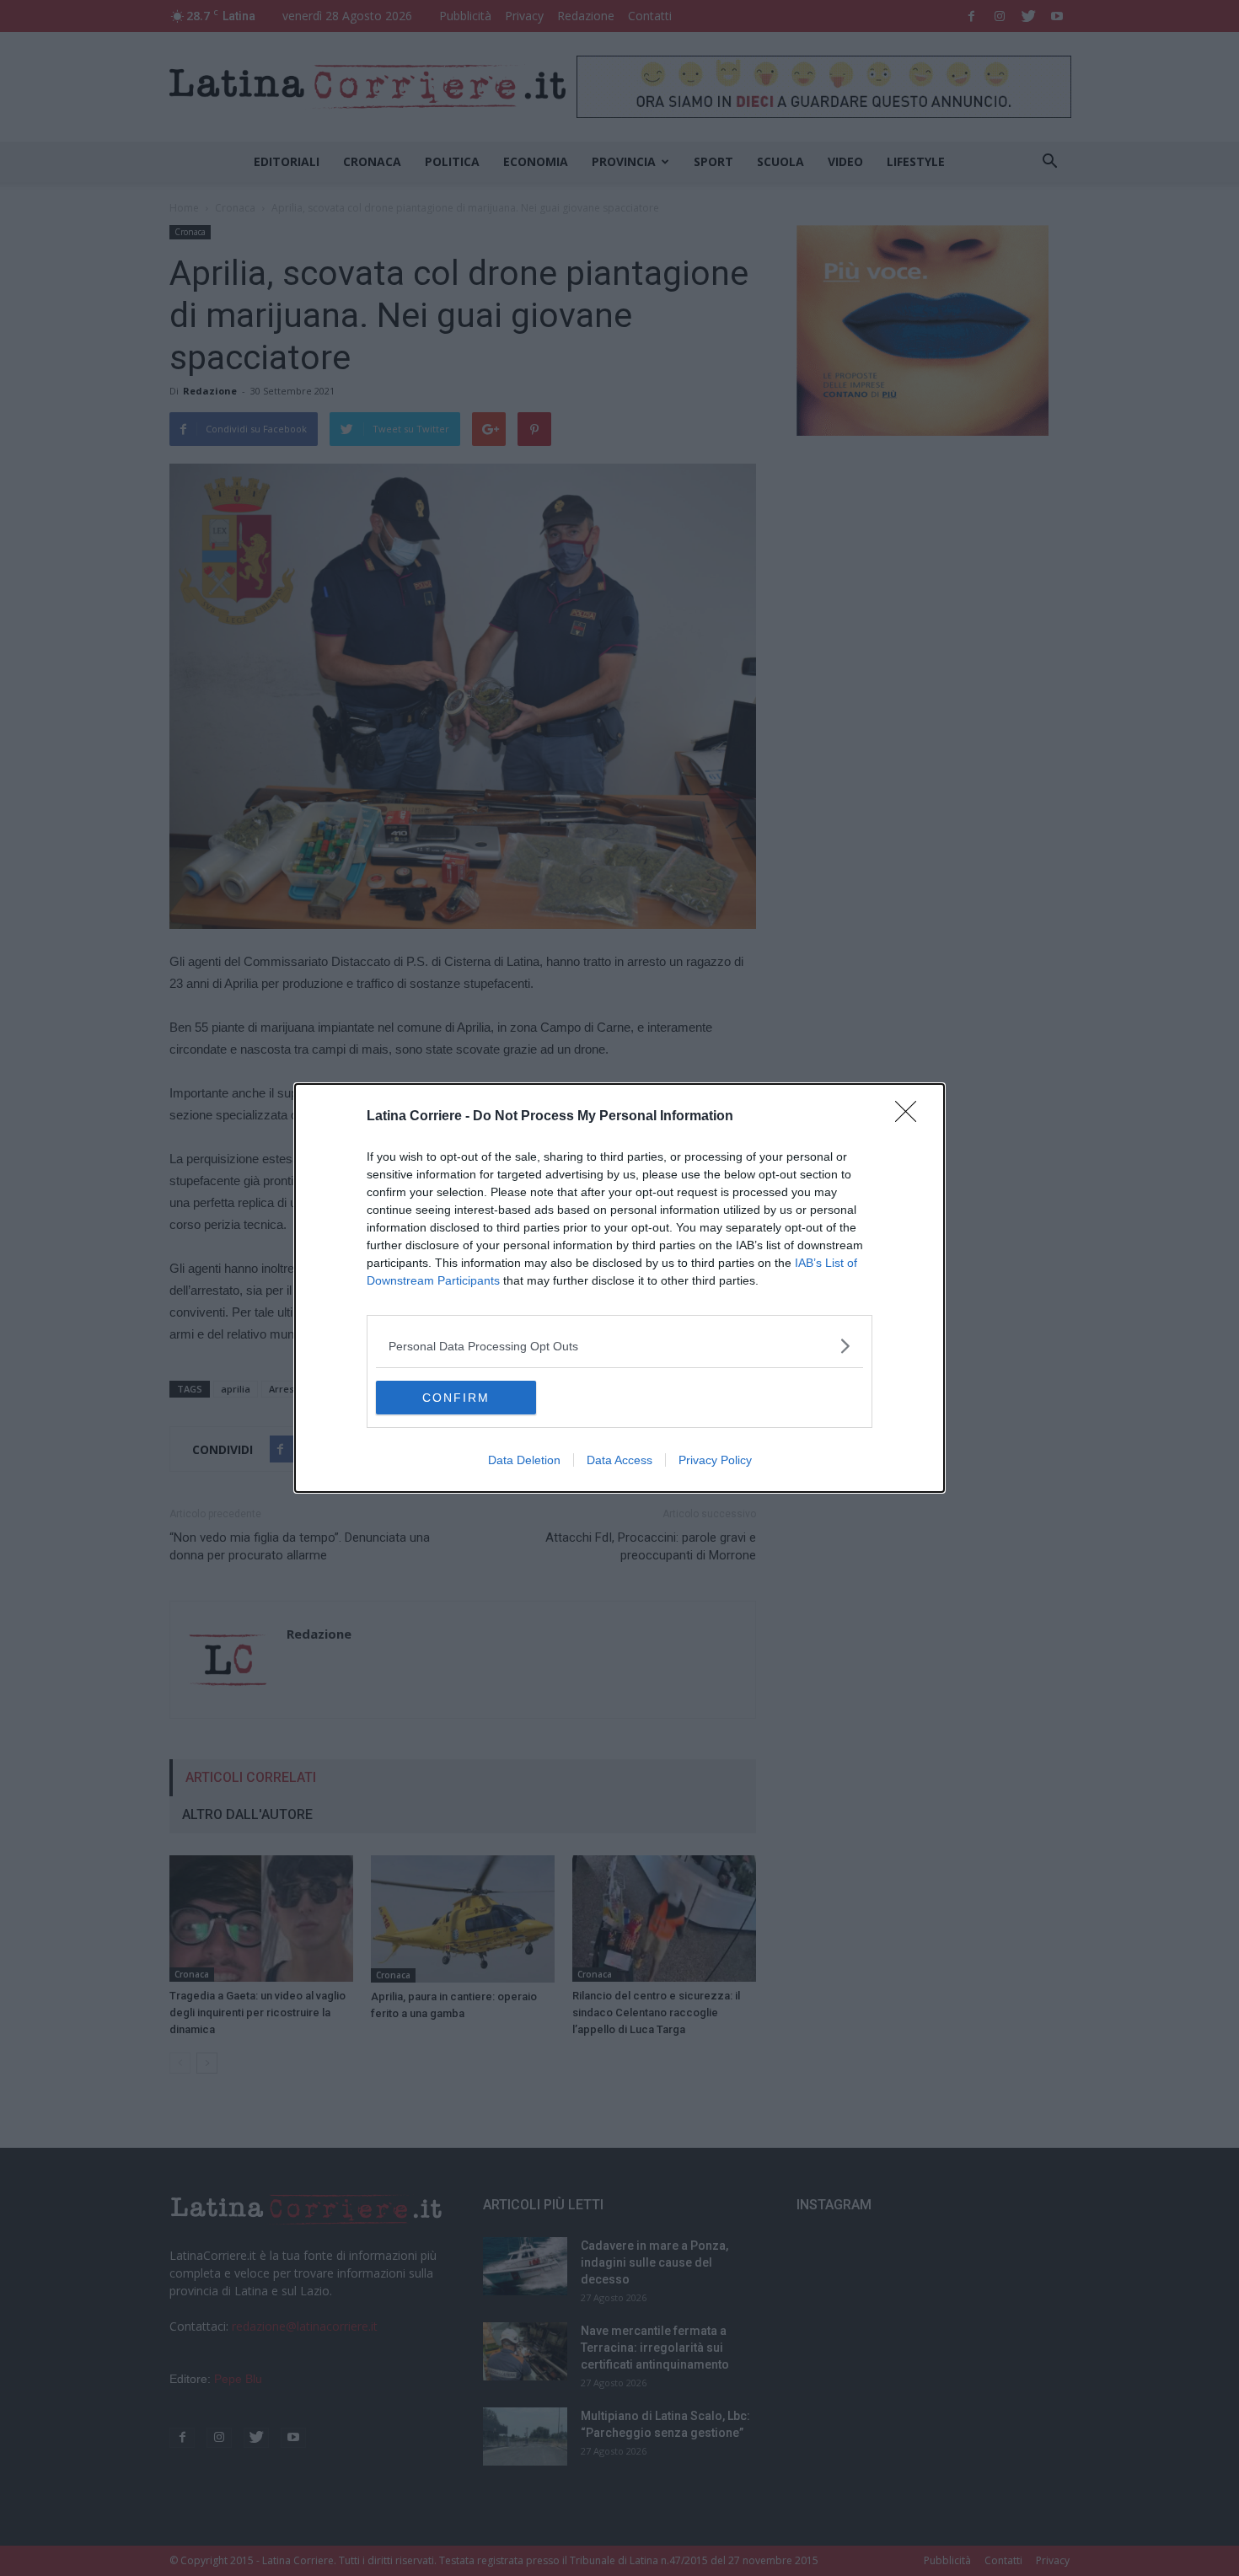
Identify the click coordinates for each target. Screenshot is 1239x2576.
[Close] (911, 1117)
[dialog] (619, 1288)
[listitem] (619, 1346)
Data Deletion (524, 1460)
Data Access (619, 1460)
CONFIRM (456, 1398)
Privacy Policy (715, 1460)
